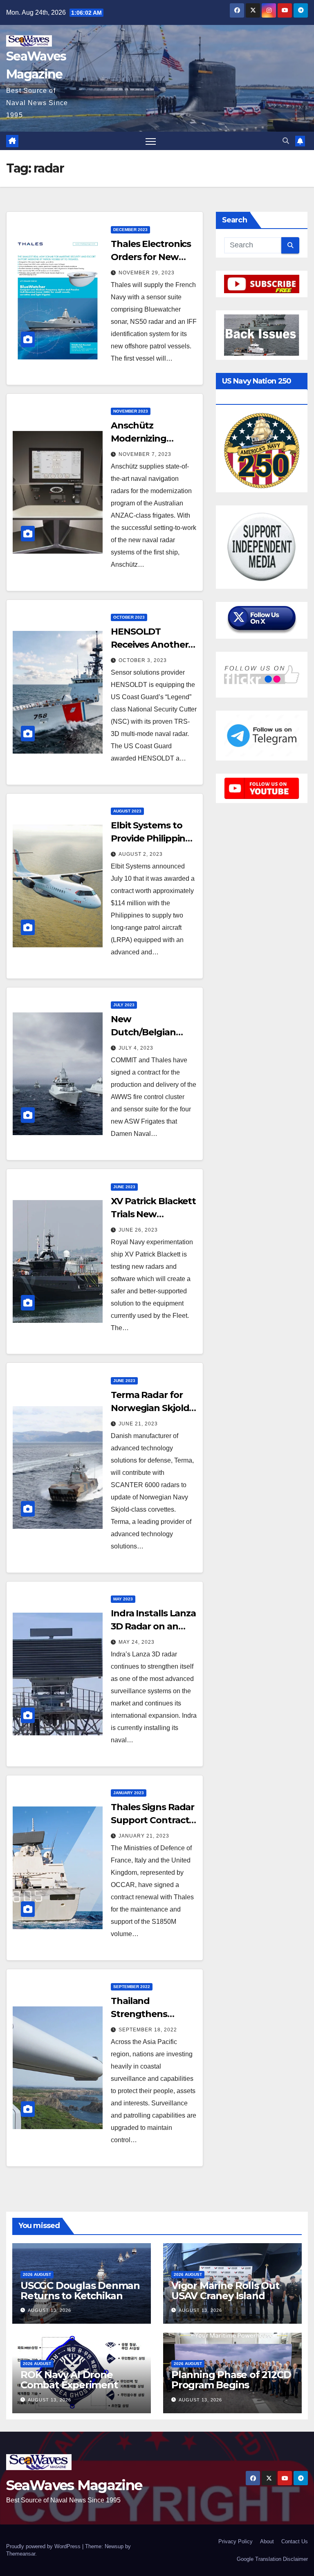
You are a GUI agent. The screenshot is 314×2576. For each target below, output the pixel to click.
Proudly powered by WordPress (44, 2546)
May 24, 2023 (137, 1642)
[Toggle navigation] (151, 141)
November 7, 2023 (145, 454)
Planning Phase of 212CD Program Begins (231, 2380)
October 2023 (129, 617)
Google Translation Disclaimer (272, 2559)
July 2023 (124, 1005)
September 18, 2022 (148, 2030)
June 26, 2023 (138, 1230)
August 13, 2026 (49, 2310)
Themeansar (21, 2554)
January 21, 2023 (144, 1836)
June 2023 (124, 1187)
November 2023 (131, 411)
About (267, 2541)
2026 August (37, 2274)
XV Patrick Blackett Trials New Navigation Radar (153, 1214)
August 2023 (127, 811)
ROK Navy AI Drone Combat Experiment (69, 2380)
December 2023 (130, 230)
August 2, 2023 (141, 854)
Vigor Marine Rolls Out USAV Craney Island (225, 2291)
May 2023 (123, 1599)
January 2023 (129, 1793)
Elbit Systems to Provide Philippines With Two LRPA (153, 838)
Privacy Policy (235, 2541)
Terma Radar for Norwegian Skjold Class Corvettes (150, 1408)
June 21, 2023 (138, 1424)
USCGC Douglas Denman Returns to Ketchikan (80, 2291)
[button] (286, 141)
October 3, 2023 (143, 660)
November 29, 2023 (147, 273)
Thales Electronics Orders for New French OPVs (151, 257)
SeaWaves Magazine (74, 2485)
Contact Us (295, 2541)
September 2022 (132, 1987)
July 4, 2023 (136, 1048)
